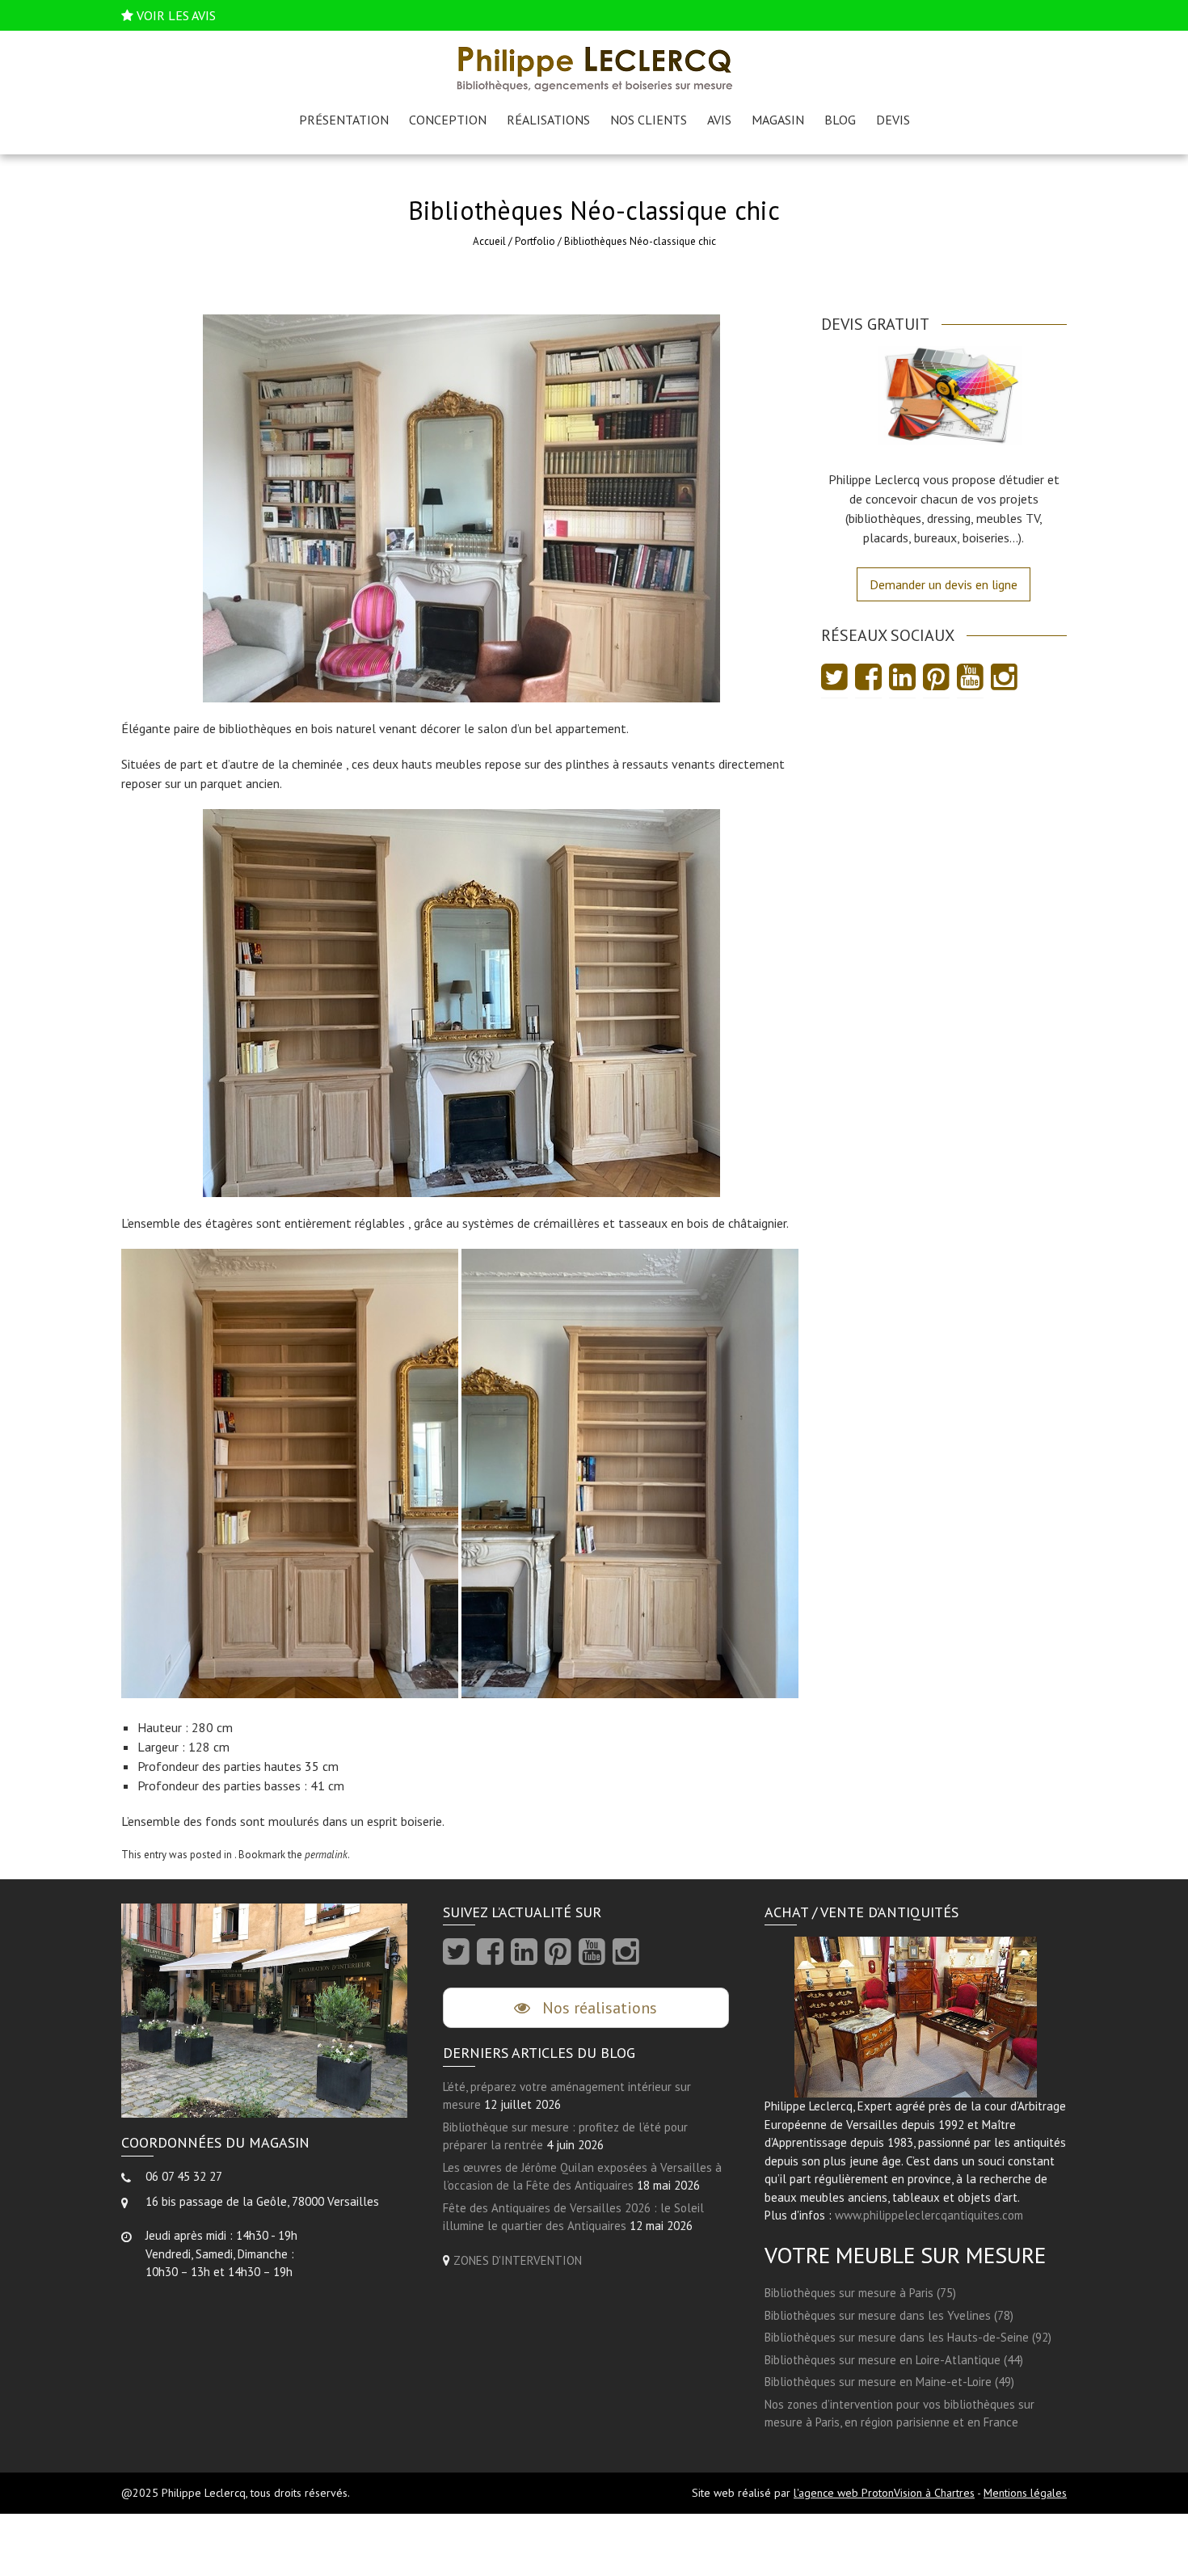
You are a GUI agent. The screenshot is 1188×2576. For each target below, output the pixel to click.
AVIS (719, 120)
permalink (326, 1855)
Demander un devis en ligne (944, 584)
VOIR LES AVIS (176, 15)
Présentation (344, 120)
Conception (448, 120)
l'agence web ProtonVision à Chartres (884, 2493)
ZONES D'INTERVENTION (518, 2260)
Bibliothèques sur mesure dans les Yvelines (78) (889, 2315)
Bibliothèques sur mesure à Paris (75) (860, 2293)
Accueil (489, 241)
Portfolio (535, 241)
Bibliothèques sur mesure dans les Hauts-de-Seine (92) (908, 2337)
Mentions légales (1025, 2493)
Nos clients (649, 120)
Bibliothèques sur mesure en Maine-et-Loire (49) (889, 2382)
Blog (840, 120)
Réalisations (548, 120)
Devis (893, 120)
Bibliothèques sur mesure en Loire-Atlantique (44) (894, 2360)
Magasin (778, 120)
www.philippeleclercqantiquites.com (929, 2215)
